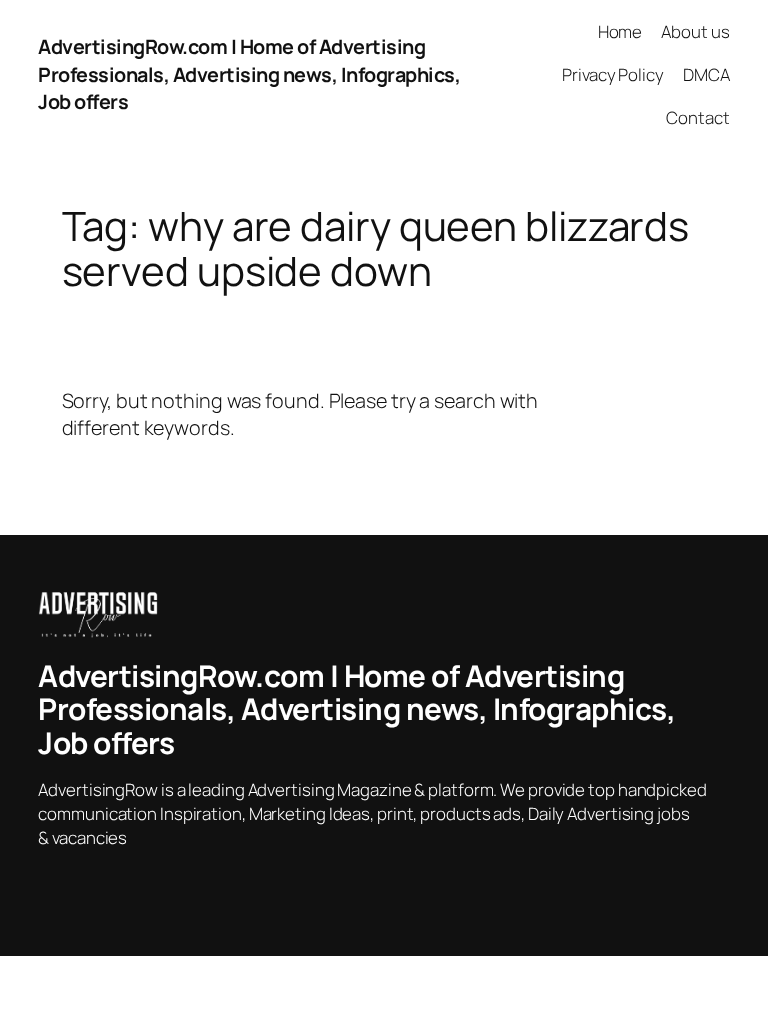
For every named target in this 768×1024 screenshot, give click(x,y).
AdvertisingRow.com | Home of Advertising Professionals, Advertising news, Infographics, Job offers (249, 74)
